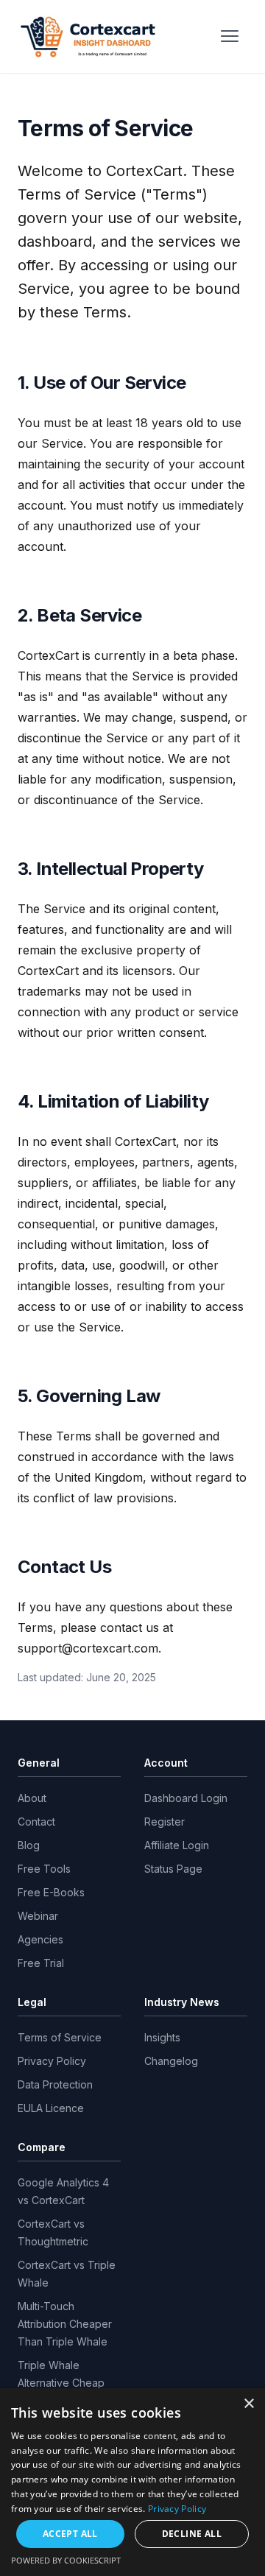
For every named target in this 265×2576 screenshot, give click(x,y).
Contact (36, 1822)
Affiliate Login (177, 1845)
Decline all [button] (192, 2534)
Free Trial (41, 1963)
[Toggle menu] (230, 36)
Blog (29, 1845)
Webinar (38, 1916)
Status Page (173, 1869)
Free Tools (44, 1869)
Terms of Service (60, 2037)
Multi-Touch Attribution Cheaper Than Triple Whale (65, 2324)
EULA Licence (51, 2108)
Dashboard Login (186, 1798)
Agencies (40, 1939)
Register (165, 1822)
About (32, 1798)
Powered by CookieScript (66, 2560)
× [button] (248, 2404)
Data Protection (55, 2084)
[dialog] (132, 2482)
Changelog (171, 2061)
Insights (162, 2037)
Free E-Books (51, 1892)
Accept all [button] (70, 2534)
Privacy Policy (52, 2061)
